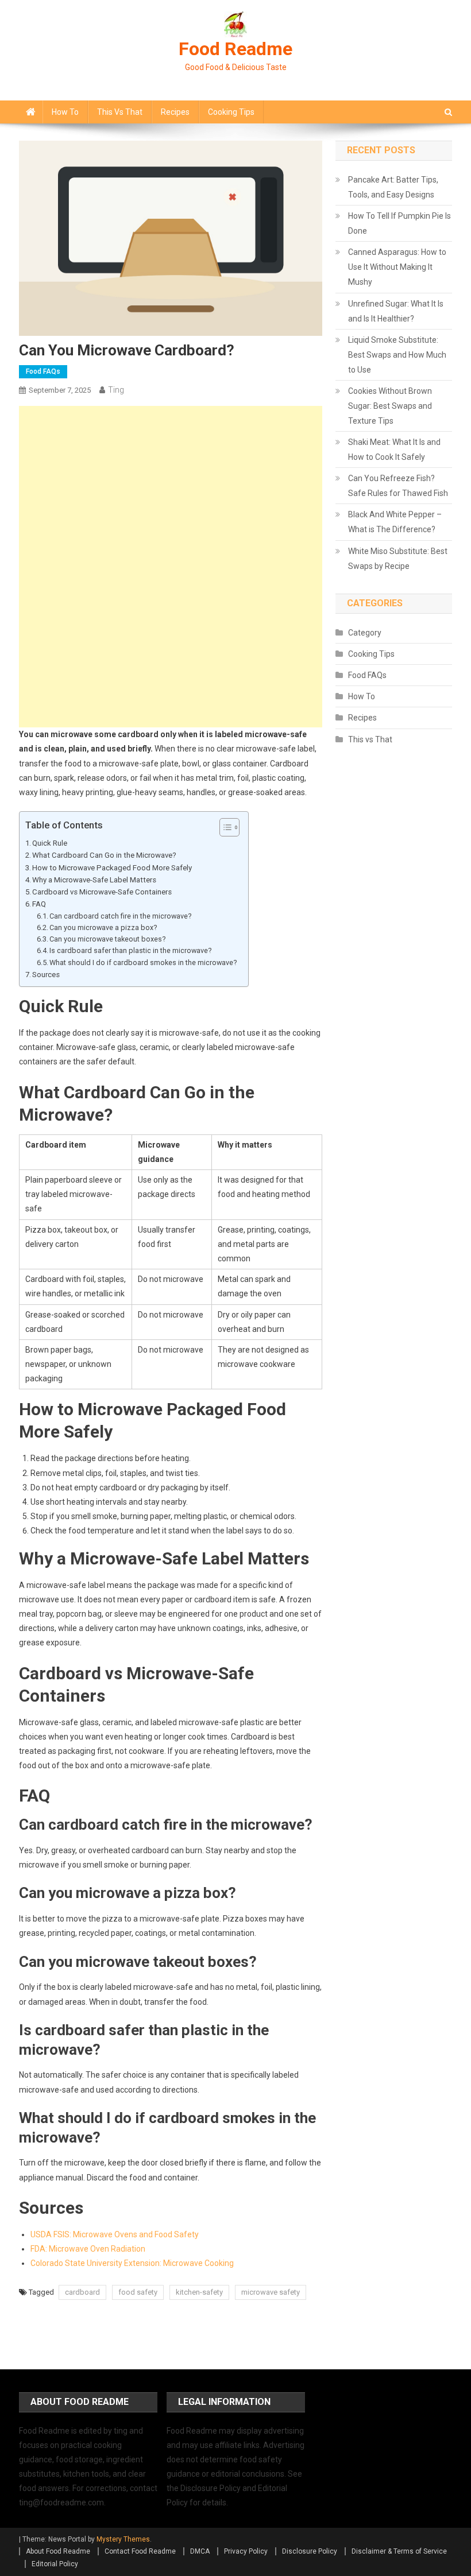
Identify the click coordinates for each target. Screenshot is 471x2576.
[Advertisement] (171, 486)
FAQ (39, 904)
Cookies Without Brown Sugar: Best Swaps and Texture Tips (390, 406)
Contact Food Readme (140, 2551)
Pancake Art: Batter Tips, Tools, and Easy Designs (393, 187)
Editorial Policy (55, 2564)
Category (365, 633)
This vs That (120, 112)
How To (65, 112)
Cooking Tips (231, 112)
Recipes (175, 112)
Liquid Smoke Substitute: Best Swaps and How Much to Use (397, 355)
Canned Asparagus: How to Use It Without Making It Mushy (397, 267)
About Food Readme (58, 2551)
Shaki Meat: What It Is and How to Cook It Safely (394, 450)
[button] (224, 827)
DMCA (200, 2551)
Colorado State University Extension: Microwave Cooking (132, 2263)
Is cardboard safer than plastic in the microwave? (130, 950)
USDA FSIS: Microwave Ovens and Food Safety (115, 2234)
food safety (138, 2292)
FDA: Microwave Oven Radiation (88, 2249)
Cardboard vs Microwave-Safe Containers (102, 892)
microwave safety (271, 2292)
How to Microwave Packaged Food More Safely (112, 868)
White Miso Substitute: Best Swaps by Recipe (398, 559)
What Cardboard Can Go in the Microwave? (104, 855)
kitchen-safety (199, 2292)
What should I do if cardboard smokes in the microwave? (143, 962)
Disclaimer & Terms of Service (399, 2551)
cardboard (82, 2292)
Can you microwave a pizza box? (103, 927)
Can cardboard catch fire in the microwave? (120, 916)
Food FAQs (43, 371)
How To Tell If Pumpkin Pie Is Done (399, 223)
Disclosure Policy (310, 2551)
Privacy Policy (246, 2551)
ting (116, 390)
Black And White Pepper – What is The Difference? (395, 522)
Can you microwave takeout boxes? (107, 939)
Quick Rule (50, 843)
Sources (46, 975)
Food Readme (235, 49)
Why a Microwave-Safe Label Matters (94, 880)
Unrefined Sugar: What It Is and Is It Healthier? (396, 311)
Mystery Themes (123, 2539)
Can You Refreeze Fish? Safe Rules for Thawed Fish (398, 486)
